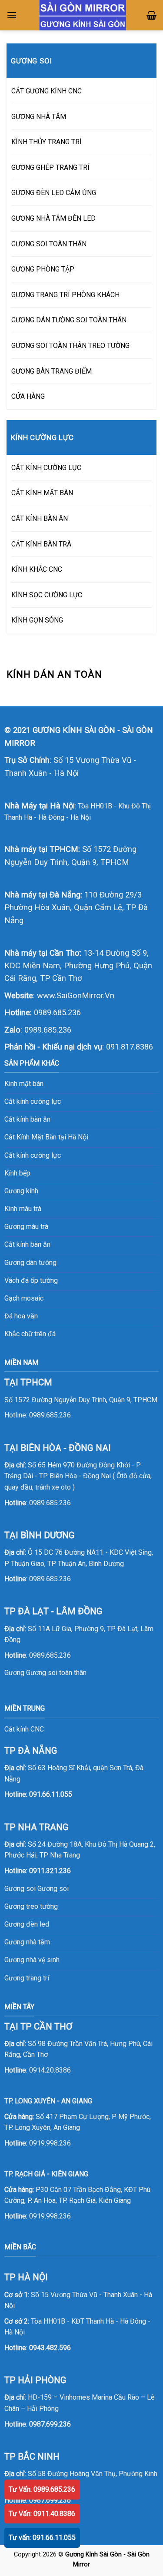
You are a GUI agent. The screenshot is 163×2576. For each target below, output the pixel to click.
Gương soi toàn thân (56, 1673)
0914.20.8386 (50, 2070)
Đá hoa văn (21, 1316)
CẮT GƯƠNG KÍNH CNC (47, 91)
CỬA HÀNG (28, 396)
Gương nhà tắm (27, 1942)
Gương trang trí (27, 1978)
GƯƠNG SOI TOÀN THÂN (49, 244)
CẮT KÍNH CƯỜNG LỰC (46, 468)
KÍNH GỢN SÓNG (37, 620)
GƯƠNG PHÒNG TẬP (43, 269)
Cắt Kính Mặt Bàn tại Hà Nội (46, 1137)
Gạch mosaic (24, 1298)
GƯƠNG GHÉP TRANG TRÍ (50, 167)
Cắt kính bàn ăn (27, 1119)
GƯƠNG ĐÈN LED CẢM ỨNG (54, 193)
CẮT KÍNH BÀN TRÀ (41, 544)
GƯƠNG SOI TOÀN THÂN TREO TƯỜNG (70, 346)
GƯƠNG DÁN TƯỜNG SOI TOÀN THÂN (69, 320)
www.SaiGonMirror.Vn (76, 995)
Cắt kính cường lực (33, 1101)
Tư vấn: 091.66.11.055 (42, 2538)
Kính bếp (17, 1173)
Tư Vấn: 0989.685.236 (42, 2489)
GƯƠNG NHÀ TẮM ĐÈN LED (53, 218)
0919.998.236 (50, 2143)
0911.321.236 (50, 1871)
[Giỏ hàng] (151, 15)
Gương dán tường (30, 1263)
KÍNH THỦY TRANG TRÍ (47, 142)
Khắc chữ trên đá (30, 1334)
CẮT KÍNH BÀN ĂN (40, 518)
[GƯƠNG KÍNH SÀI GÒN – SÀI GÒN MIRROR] (83, 15)
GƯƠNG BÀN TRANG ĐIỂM (52, 371)
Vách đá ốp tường (31, 1280)
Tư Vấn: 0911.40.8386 (42, 2514)
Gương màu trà (26, 1227)
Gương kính (21, 1191)
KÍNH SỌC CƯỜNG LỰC (47, 595)
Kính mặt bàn (24, 1084)
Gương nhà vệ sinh (32, 1960)
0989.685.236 (57, 1012)
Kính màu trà (23, 1209)
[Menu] (12, 15)
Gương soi (53, 1889)
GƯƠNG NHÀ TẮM (39, 117)
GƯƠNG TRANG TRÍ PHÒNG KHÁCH (65, 295)
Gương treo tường (31, 1906)
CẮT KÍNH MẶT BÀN (42, 493)
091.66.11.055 (51, 1794)
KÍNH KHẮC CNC (37, 569)
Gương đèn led (27, 1924)
